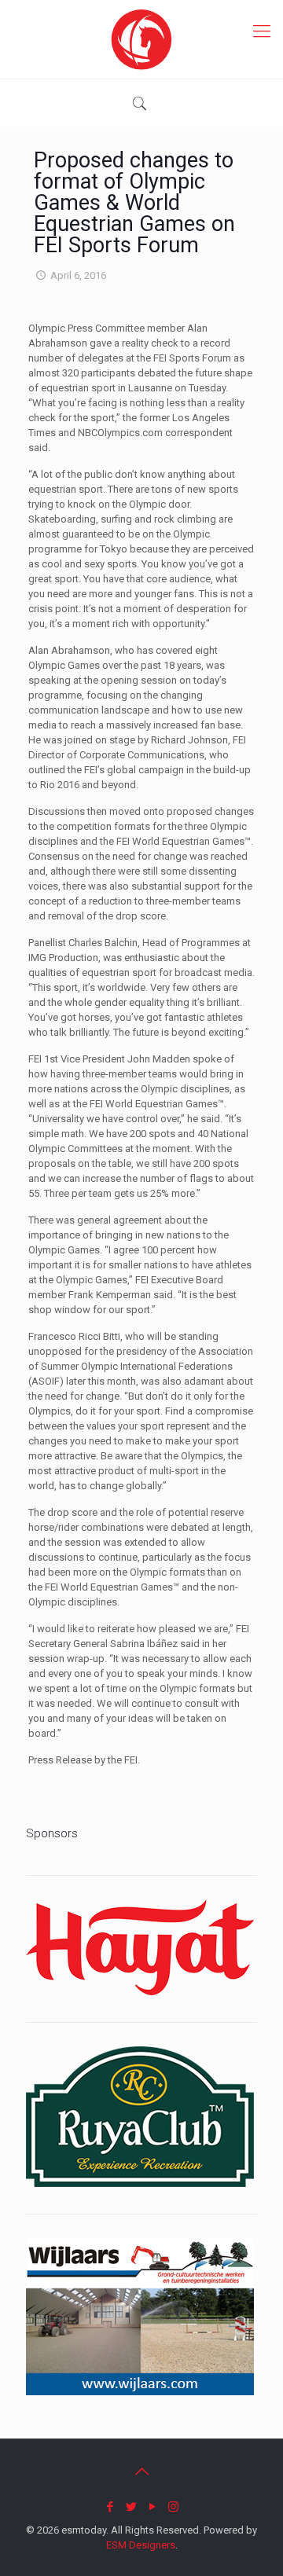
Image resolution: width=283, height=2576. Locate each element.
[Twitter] (131, 2507)
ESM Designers (141, 2545)
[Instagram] (173, 2507)
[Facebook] (110, 2507)
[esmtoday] (141, 39)
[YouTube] (152, 2507)
